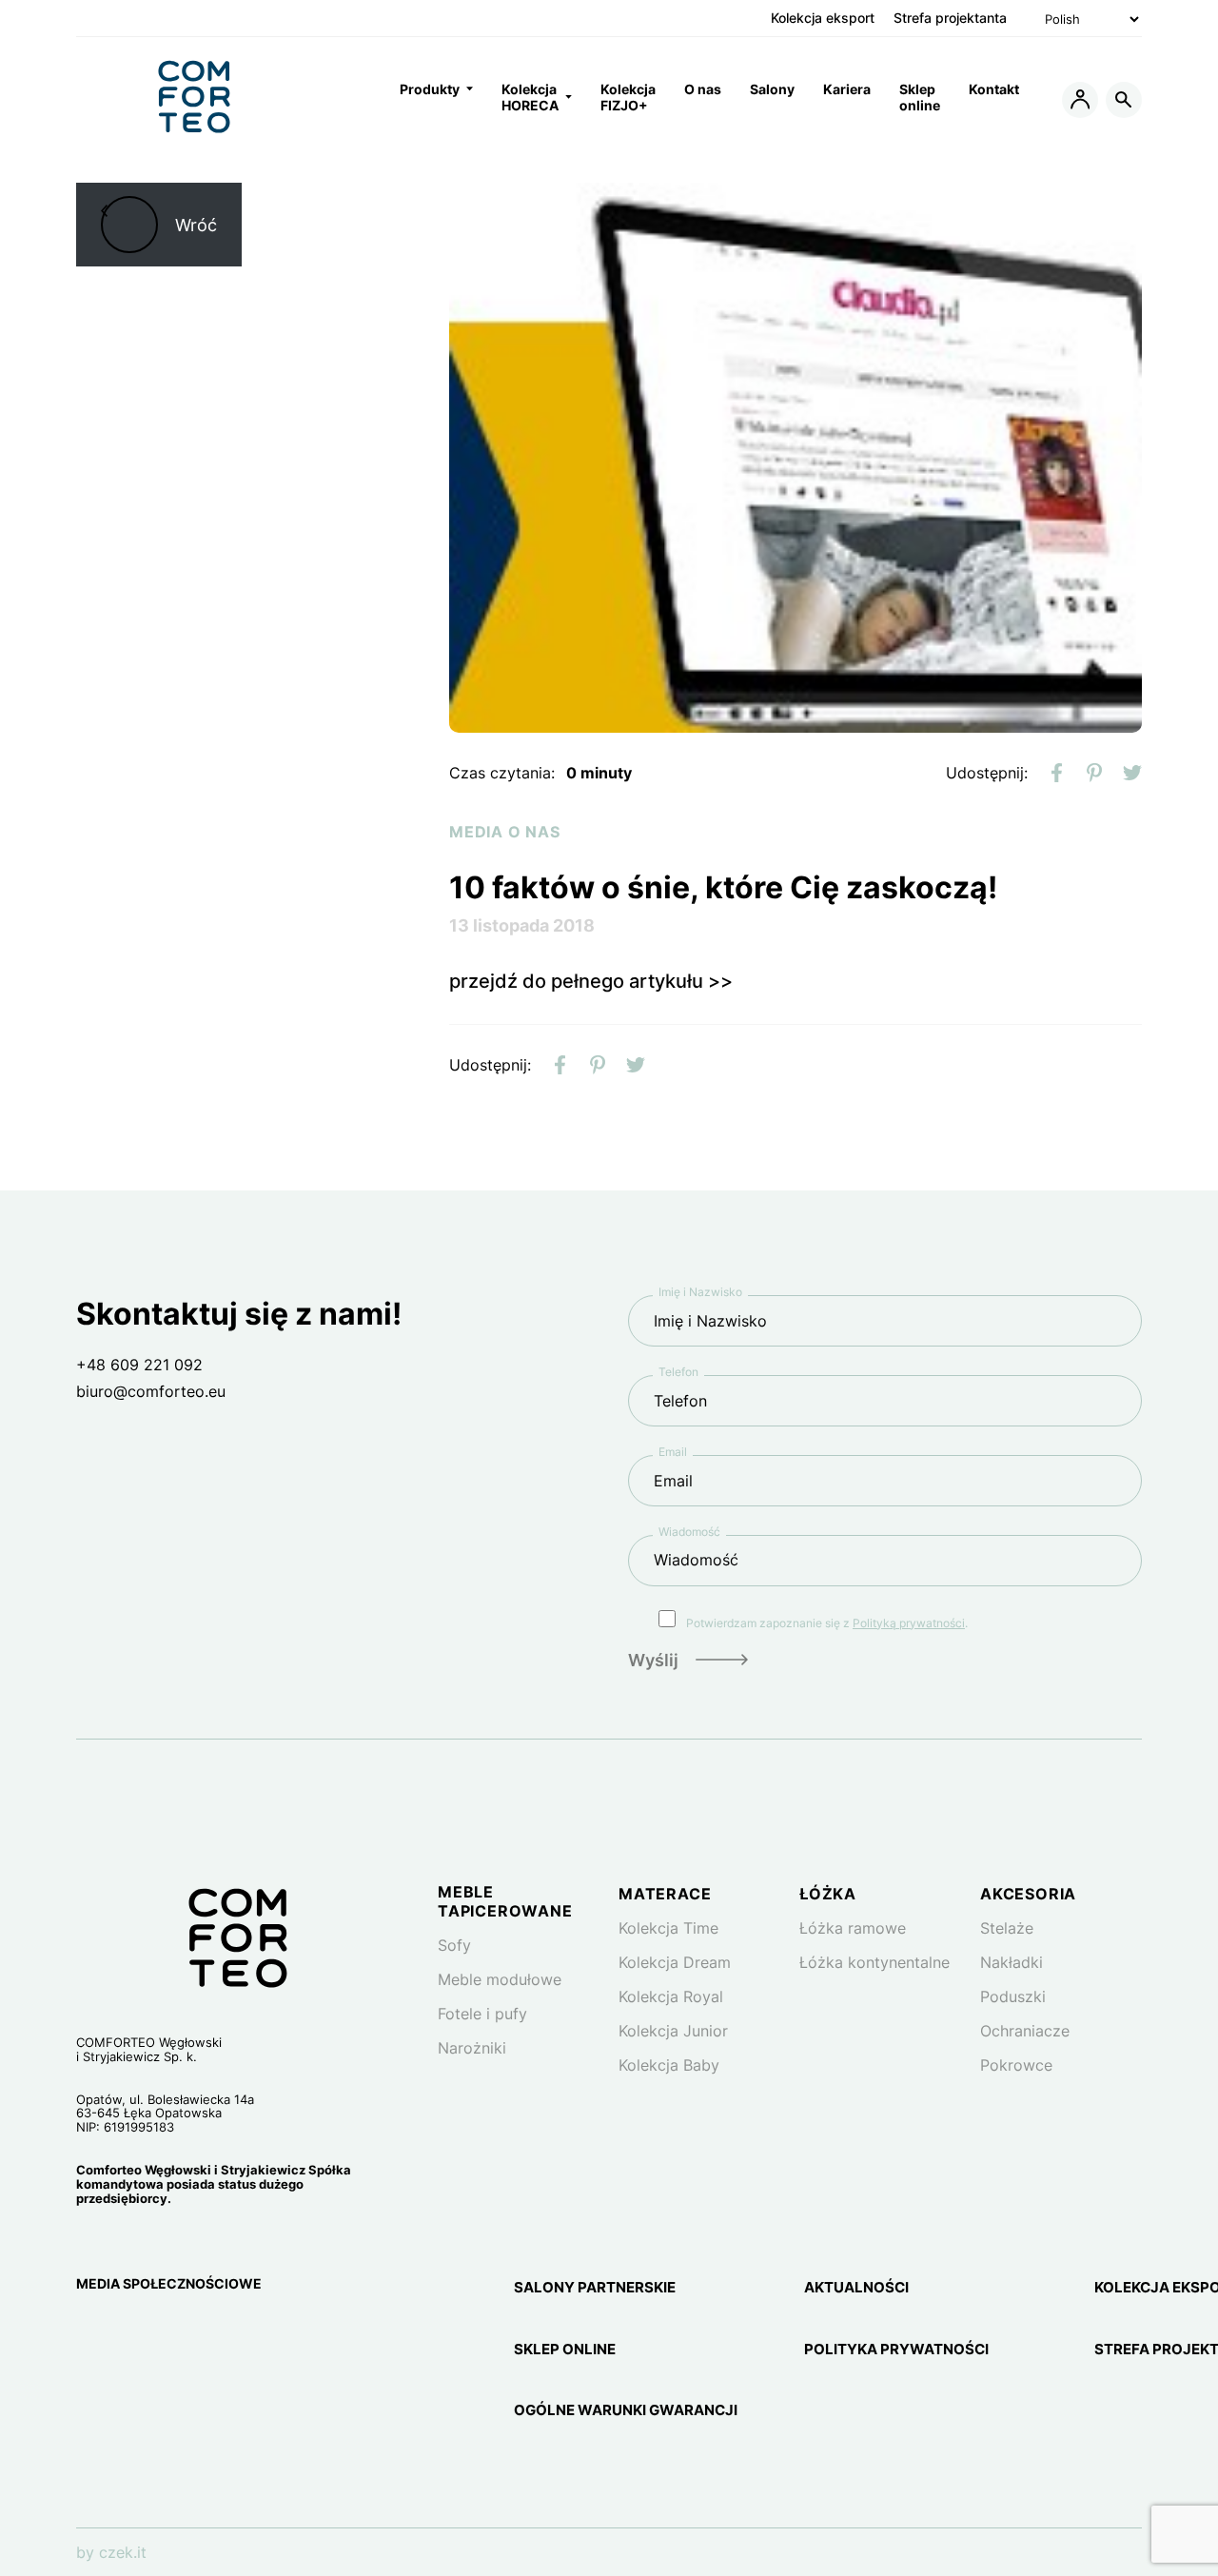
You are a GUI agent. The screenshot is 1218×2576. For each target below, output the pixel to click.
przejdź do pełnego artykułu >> (591, 981)
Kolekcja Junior (673, 2031)
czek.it (123, 2552)
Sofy (454, 1945)
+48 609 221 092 (139, 1365)
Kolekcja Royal (671, 1996)
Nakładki (1012, 1962)
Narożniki (472, 2048)
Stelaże (1007, 1928)
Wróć (196, 225)
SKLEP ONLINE (565, 2350)
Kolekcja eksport (823, 18)
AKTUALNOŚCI (856, 2288)
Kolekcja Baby (669, 2065)
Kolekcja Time (668, 1928)
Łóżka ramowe (853, 1928)
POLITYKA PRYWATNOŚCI (896, 2350)
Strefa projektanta (950, 18)
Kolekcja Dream (675, 1962)
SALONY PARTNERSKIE (595, 2288)
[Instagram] (89, 2333)
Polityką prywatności (909, 1623)
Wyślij (653, 1660)
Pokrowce (1016, 2065)
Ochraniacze (1025, 2031)
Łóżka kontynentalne (874, 1962)
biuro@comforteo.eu (151, 1391)
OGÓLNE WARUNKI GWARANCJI (626, 2410)
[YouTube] (179, 2333)
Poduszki (1013, 1996)
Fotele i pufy (482, 2014)
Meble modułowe (500, 1979)
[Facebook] (135, 2333)
